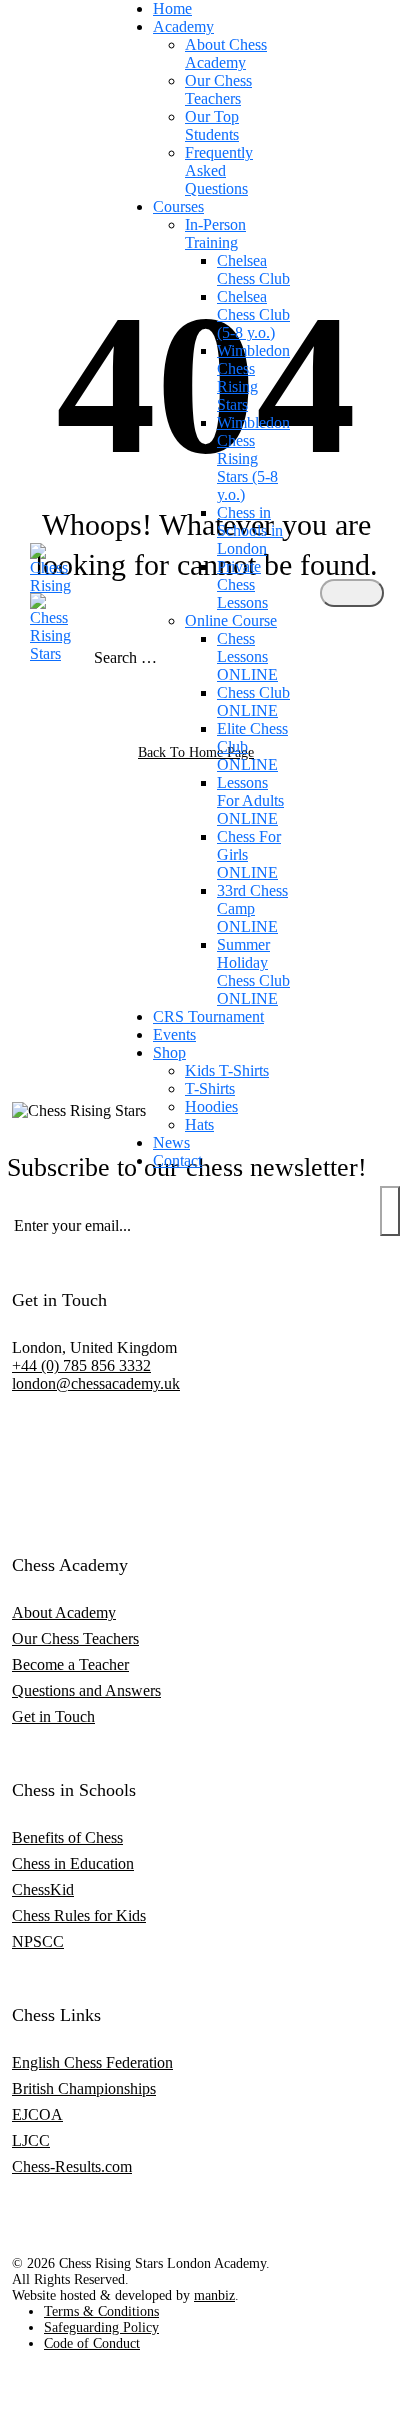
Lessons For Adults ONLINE (250, 800)
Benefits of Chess (67, 1837)
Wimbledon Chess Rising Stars (253, 377)
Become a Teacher (70, 1664)
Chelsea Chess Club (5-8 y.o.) (253, 314)
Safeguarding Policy (101, 2327)
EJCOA (37, 2114)
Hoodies (211, 1106)
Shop (169, 1052)
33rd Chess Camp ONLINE (252, 908)
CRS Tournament (208, 1016)
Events (174, 1034)
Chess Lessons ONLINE (247, 656)
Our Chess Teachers (218, 89)
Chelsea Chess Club (253, 269)
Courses (178, 206)
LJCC (31, 2140)
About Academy (64, 1612)
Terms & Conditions (101, 2311)
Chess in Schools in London (250, 530)
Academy (183, 26)
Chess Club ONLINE (253, 701)
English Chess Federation (92, 2062)
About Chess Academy (226, 53)
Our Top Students (212, 125)
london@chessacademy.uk (96, 1383)
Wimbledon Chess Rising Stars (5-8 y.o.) (253, 458)
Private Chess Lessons (242, 584)
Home (172, 8)
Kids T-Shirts (227, 1070)
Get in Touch (53, 1716)
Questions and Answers (86, 1690)
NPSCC (38, 1941)
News (171, 1142)
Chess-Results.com (72, 2166)
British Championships (84, 2088)
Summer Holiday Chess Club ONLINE (253, 971)
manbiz (214, 2295)
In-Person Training (215, 233)
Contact (177, 1160)
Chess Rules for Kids (79, 1915)
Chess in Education (73, 1863)
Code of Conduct (92, 2343)
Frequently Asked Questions (219, 170)
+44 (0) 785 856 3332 (81, 1365)
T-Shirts (210, 1088)
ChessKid (43, 1889)
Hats (199, 1124)
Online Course (231, 620)
